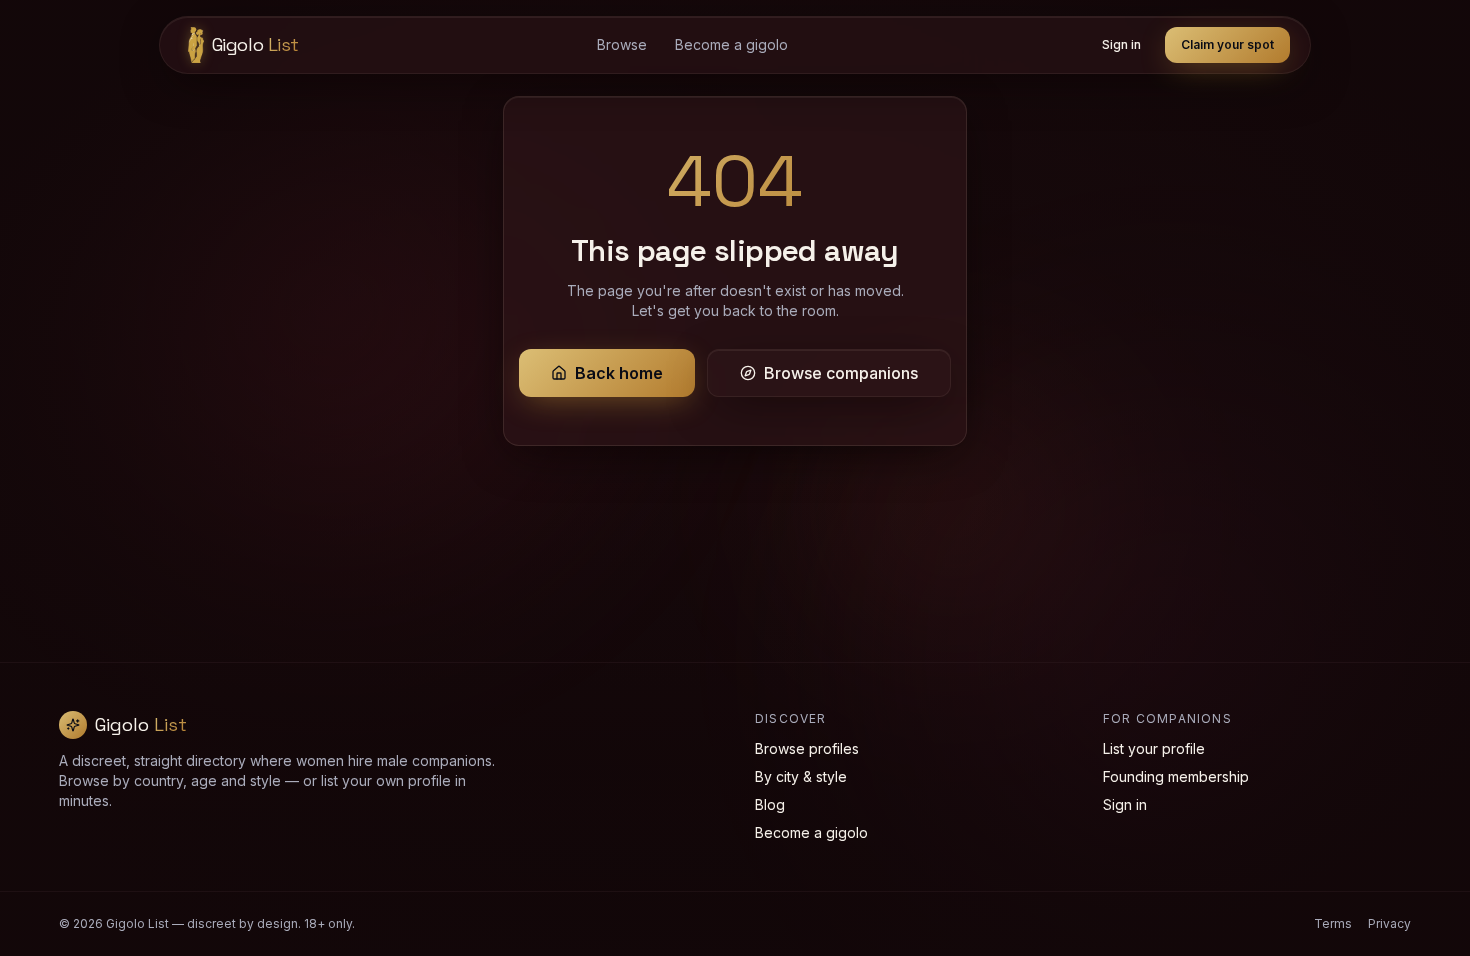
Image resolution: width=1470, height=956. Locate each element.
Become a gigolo (731, 44)
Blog (770, 804)
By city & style (801, 776)
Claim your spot (1227, 44)
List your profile (1154, 748)
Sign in (1121, 44)
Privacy (1389, 923)
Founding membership (1176, 776)
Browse (622, 44)
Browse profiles (807, 748)
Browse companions (841, 373)
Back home (619, 373)
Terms (1333, 923)
